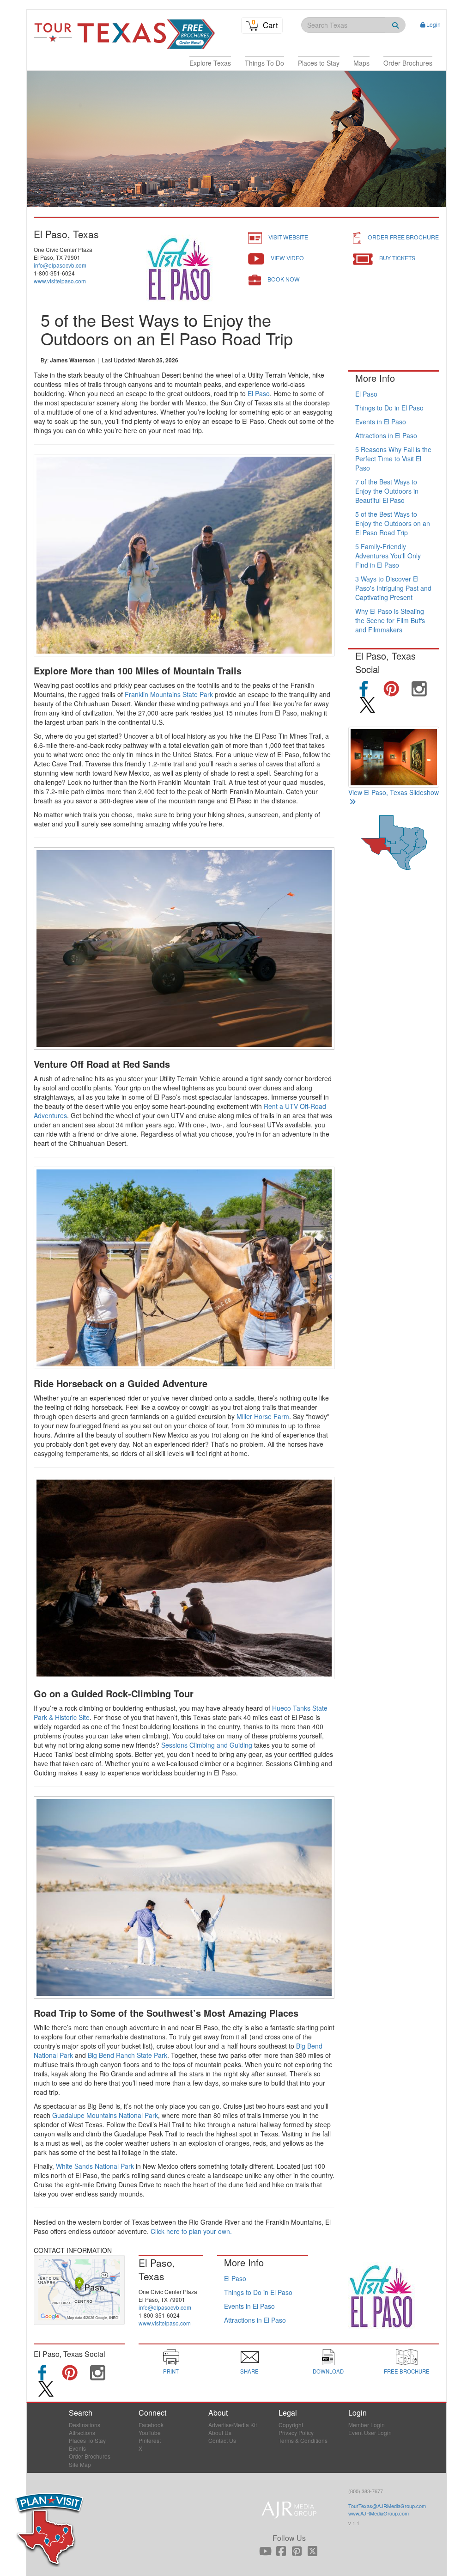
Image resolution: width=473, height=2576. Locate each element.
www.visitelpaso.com (60, 281)
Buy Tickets (397, 258)
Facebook (151, 2425)
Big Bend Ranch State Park (127, 2055)
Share (249, 2371)
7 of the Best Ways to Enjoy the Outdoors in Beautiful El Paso (387, 491)
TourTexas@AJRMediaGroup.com (387, 2506)
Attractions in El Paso (386, 435)
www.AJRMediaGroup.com (379, 2513)
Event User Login (370, 2432)
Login (434, 24)
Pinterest (150, 2440)
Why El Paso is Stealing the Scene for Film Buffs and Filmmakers (390, 620)
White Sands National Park (95, 2166)
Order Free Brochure (403, 237)
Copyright (291, 2425)
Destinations (85, 2425)
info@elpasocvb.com (60, 265)
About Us (220, 2432)
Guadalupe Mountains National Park (105, 2115)
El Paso (259, 393)
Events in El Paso (381, 422)
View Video (287, 258)
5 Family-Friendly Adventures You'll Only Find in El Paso (388, 556)
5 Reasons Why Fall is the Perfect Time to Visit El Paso (393, 459)
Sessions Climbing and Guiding (207, 1745)
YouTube (150, 2432)
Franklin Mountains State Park (169, 694)
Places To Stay (87, 2440)
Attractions (82, 2432)
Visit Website (288, 237)
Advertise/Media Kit (233, 2425)
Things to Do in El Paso (389, 408)
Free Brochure (407, 2371)
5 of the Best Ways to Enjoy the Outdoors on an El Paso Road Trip (393, 523)
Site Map (80, 2464)
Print (171, 2371)
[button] (210, 63)
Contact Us (222, 2440)
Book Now (284, 279)
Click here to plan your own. (191, 2231)
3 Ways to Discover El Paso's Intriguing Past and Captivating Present (393, 588)
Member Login (367, 2425)
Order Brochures (90, 2456)
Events (77, 2448)
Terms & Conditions (303, 2440)
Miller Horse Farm (263, 1416)
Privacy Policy (296, 2432)
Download (328, 2371)
